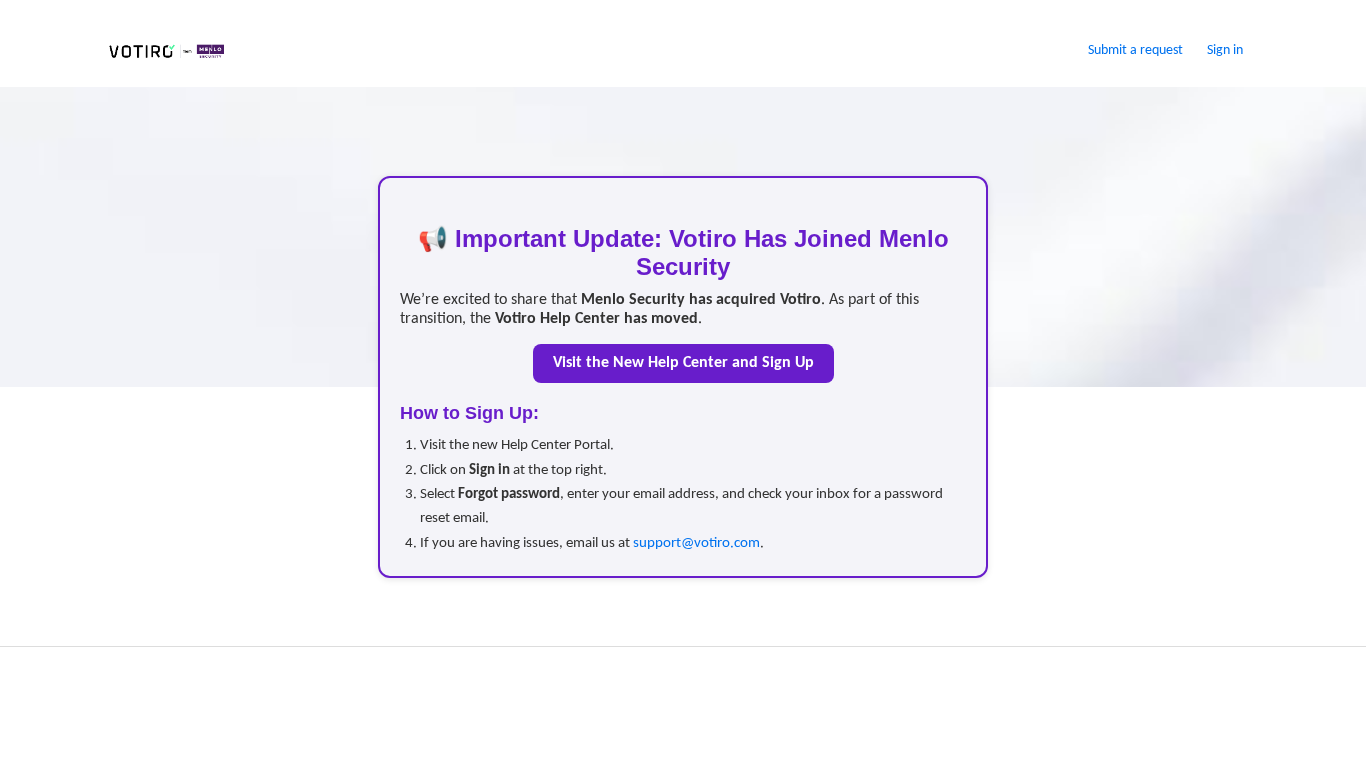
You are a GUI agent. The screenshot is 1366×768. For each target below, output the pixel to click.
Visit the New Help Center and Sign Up (683, 363)
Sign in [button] (1225, 50)
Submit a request (1135, 50)
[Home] (166, 60)
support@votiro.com (696, 543)
